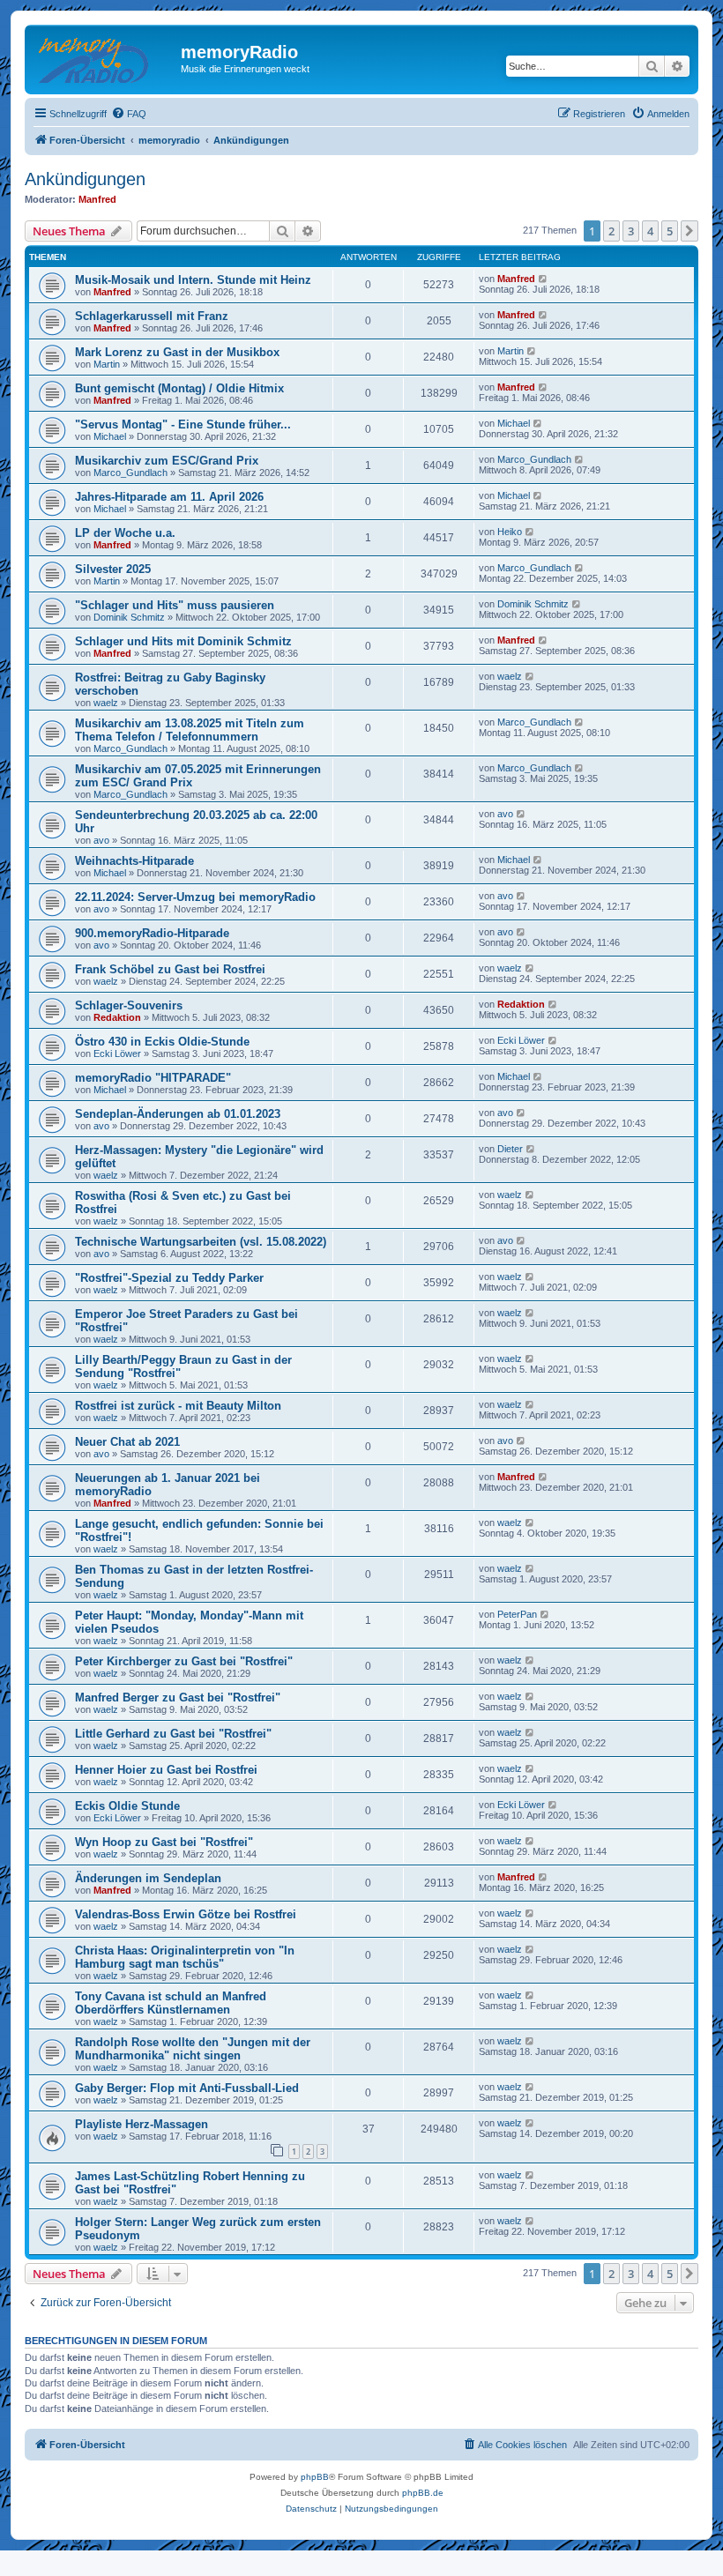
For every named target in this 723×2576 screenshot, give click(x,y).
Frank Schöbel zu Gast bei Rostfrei (170, 969)
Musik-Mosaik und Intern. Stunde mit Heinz (193, 280)
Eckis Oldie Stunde (127, 1806)
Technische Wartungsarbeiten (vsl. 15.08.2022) (201, 1242)
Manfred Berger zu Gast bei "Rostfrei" (178, 1697)
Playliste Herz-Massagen (142, 2124)
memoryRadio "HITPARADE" (153, 1078)
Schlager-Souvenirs (129, 1005)
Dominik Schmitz (129, 617)
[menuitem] (129, 114)
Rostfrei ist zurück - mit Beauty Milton (178, 1406)
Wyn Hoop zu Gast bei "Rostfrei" (164, 1842)
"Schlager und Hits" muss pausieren (175, 605)
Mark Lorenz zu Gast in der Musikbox (177, 352)
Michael (110, 436)
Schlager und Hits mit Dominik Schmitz (183, 641)
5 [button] (670, 231)
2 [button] (611, 231)
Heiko (510, 532)
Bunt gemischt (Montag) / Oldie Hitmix (179, 388)
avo (101, 840)
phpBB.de (423, 2493)
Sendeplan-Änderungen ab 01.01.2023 (178, 1114)
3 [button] (631, 231)
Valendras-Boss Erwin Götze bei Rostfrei (186, 1914)
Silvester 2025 (113, 569)
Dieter (510, 1149)
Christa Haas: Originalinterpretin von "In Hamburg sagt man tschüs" (185, 1957)
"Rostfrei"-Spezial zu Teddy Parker (169, 1278)
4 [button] (650, 231)
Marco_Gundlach (130, 473)
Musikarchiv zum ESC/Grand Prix (167, 461)
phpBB (315, 2477)
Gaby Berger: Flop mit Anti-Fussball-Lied (187, 2088)
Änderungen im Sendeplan (148, 1878)
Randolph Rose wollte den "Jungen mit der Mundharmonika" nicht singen (193, 2049)
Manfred (97, 199)
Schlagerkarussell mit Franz (152, 316)
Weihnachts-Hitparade (134, 861)
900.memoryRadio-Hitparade (152, 933)
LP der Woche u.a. (125, 533)
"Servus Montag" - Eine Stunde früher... (183, 424)
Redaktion (117, 1017)
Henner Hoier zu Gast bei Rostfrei (166, 1770)
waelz (106, 703)
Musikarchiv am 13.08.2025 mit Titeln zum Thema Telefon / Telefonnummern (190, 730)
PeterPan (517, 1614)
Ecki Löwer (117, 1053)
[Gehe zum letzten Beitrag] (544, 279)
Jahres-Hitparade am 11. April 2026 (169, 497)
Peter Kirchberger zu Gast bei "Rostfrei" (184, 1661)
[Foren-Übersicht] (105, 57)
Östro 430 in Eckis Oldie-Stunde (162, 1042)
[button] (689, 231)
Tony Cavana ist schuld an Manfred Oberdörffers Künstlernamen (171, 2003)
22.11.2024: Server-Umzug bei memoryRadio (195, 897)
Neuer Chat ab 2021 (127, 1442)
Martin (107, 364)
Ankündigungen (85, 179)
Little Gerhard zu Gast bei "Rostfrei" (173, 1734)
